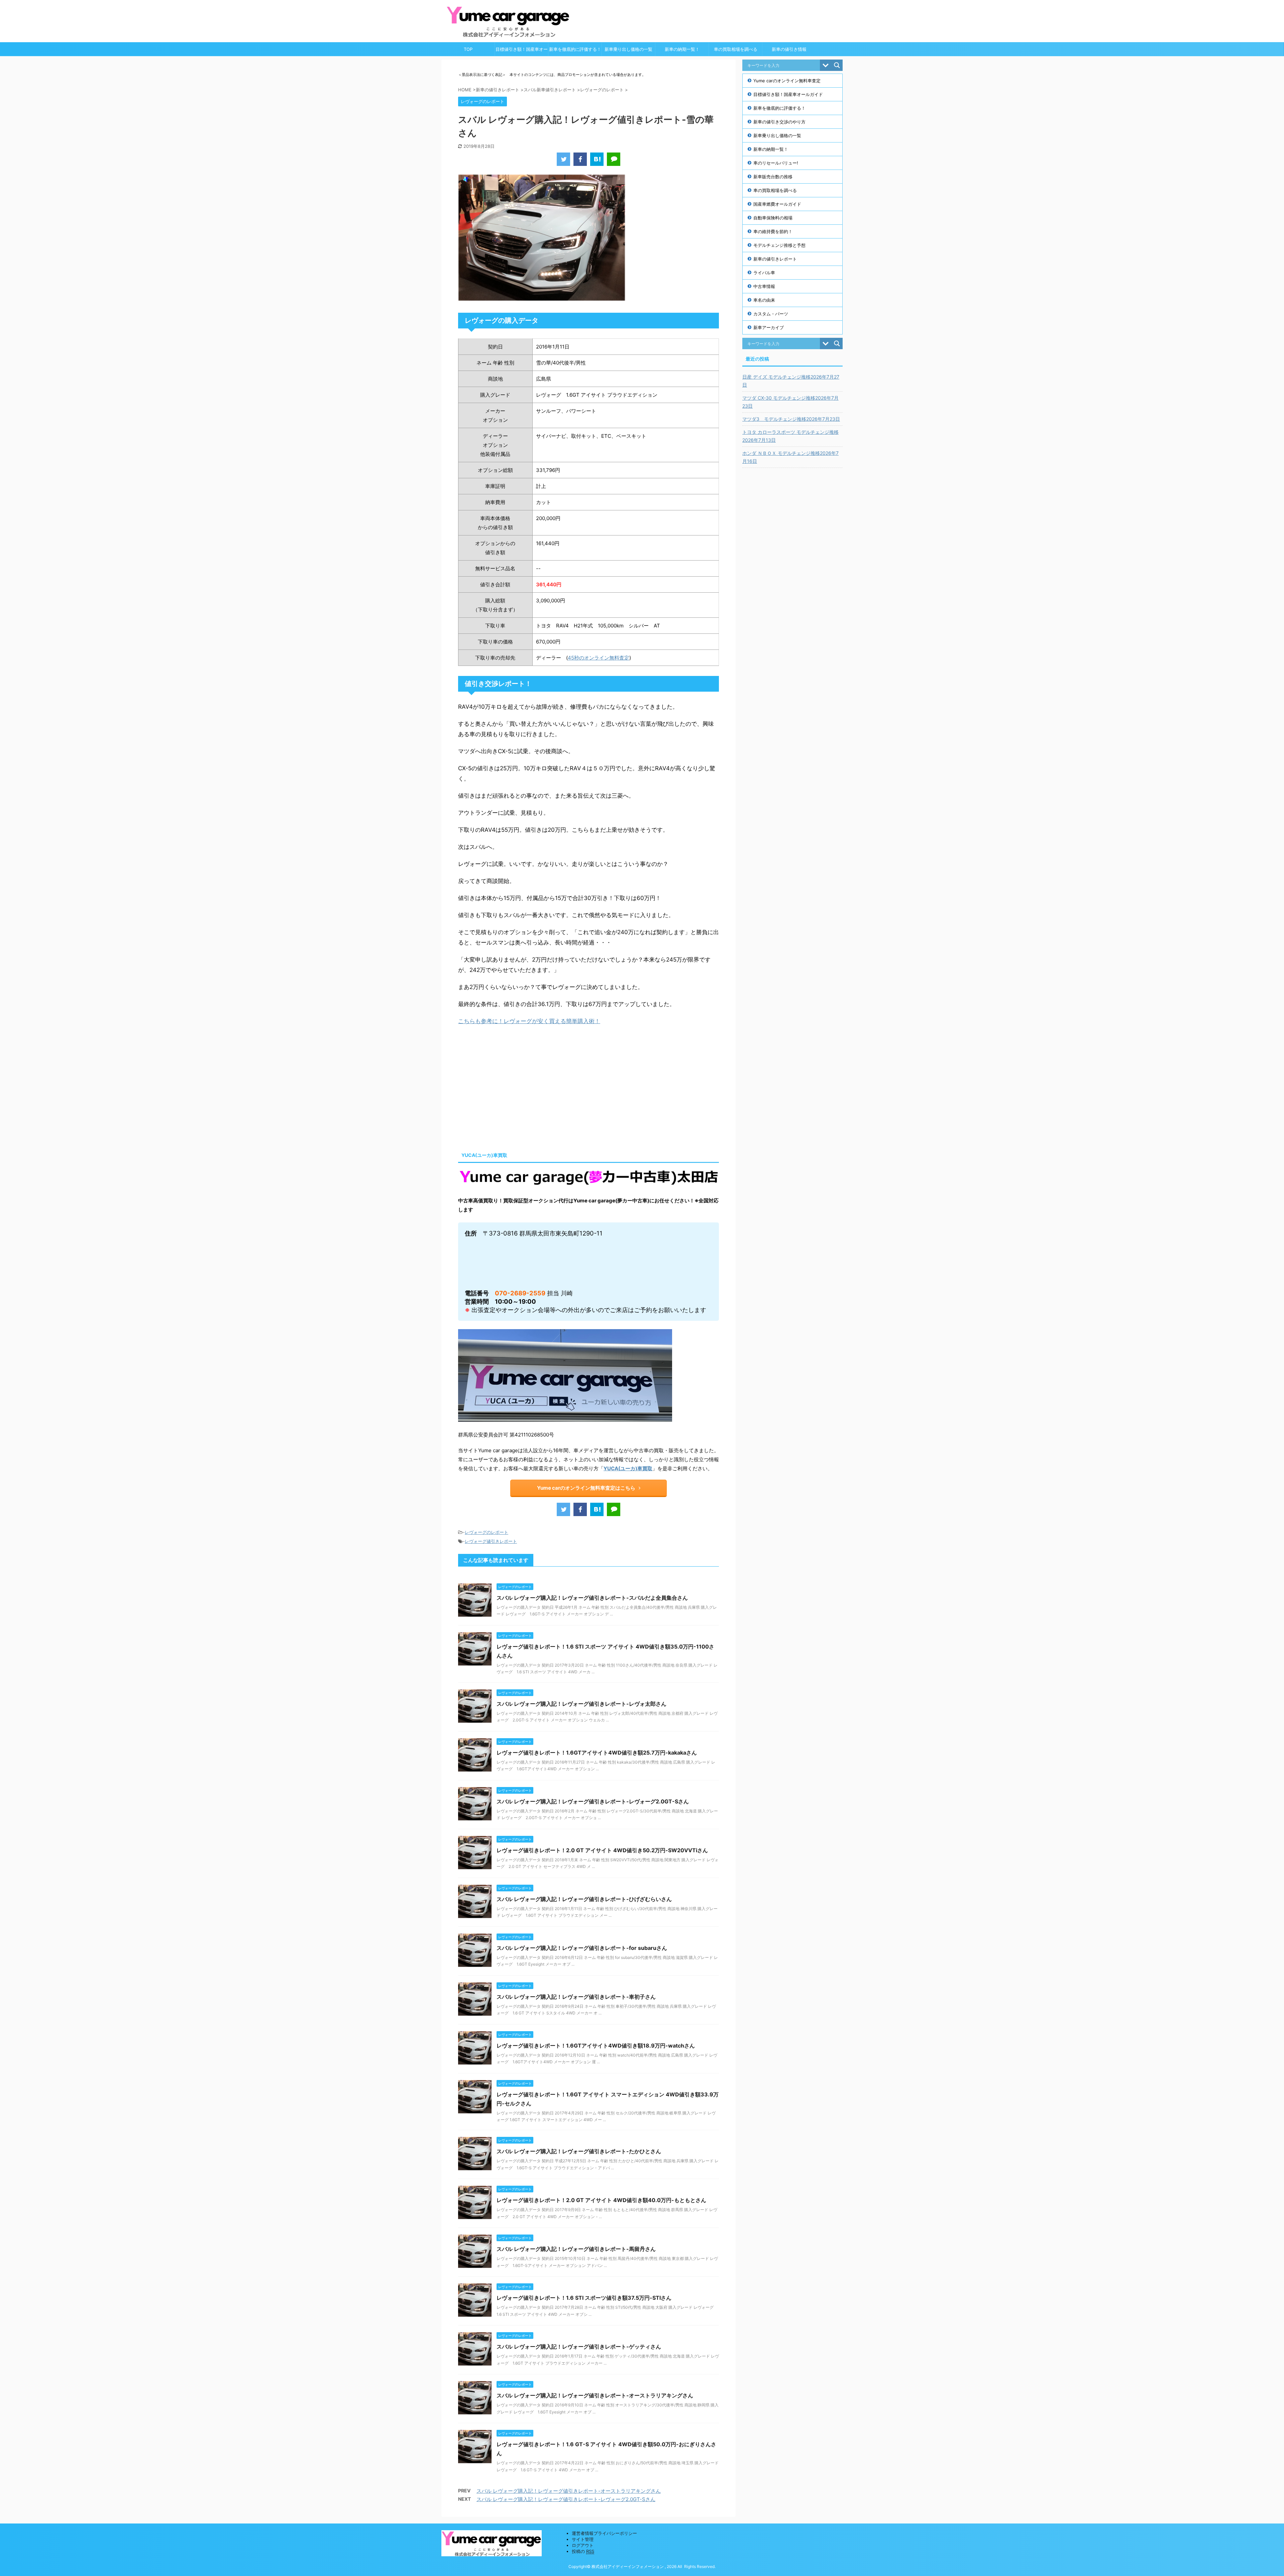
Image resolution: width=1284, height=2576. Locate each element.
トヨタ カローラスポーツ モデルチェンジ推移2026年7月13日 (790, 436)
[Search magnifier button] (837, 65)
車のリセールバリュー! (776, 163)
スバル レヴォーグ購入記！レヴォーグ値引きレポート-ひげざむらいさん (584, 1899)
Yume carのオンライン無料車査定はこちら (586, 1488)
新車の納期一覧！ (682, 49)
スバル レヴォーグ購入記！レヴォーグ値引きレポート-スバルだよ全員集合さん (592, 1598)
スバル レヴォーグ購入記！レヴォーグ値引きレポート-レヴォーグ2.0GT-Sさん (593, 1801)
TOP (468, 49)
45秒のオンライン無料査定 (599, 658)
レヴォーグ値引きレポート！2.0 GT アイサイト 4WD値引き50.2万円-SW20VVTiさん (602, 1850)
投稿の (583, 2551)
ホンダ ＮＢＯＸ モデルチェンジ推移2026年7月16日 (790, 457)
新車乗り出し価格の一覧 (628, 49)
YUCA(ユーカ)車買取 (628, 1468)
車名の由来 (764, 300)
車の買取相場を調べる (736, 49)
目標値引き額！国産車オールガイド (522, 51)
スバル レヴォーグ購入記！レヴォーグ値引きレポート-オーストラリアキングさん (595, 2395)
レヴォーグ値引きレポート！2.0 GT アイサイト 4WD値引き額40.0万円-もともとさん (601, 2200)
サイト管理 (583, 2539)
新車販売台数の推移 (773, 177)
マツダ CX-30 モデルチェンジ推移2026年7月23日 (790, 402)
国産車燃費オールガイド (777, 204)
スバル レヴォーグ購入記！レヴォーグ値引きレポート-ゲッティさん (579, 2347)
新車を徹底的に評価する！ (575, 49)
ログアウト (583, 2545)
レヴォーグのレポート (487, 1532)
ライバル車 (764, 273)
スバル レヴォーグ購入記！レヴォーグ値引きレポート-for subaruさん (582, 1948)
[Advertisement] (514, 1087)
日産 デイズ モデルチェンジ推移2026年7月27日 (791, 381)
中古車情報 (764, 286)
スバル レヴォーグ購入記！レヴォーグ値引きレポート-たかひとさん (579, 2151)
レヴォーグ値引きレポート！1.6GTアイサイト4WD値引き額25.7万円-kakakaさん (597, 1753)
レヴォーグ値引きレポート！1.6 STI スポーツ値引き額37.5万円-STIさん (584, 2298)
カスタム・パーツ (771, 314)
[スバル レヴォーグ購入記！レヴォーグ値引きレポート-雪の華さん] (597, 159)
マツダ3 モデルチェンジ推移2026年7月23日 (791, 419)
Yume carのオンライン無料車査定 (787, 81)
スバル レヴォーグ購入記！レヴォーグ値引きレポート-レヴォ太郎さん (581, 1704)
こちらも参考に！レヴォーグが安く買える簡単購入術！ (529, 1021)
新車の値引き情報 (789, 49)
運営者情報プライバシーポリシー (604, 2533)
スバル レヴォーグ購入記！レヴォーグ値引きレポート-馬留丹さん (576, 2249)
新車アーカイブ (769, 327)
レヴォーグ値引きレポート (491, 1541)
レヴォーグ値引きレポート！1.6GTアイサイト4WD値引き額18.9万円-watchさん (596, 2046)
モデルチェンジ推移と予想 (779, 245)
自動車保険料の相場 (773, 218)
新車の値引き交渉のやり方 (779, 122)
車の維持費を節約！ (773, 231)
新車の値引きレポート (775, 259)
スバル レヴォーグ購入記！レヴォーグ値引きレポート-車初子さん (576, 1997)
